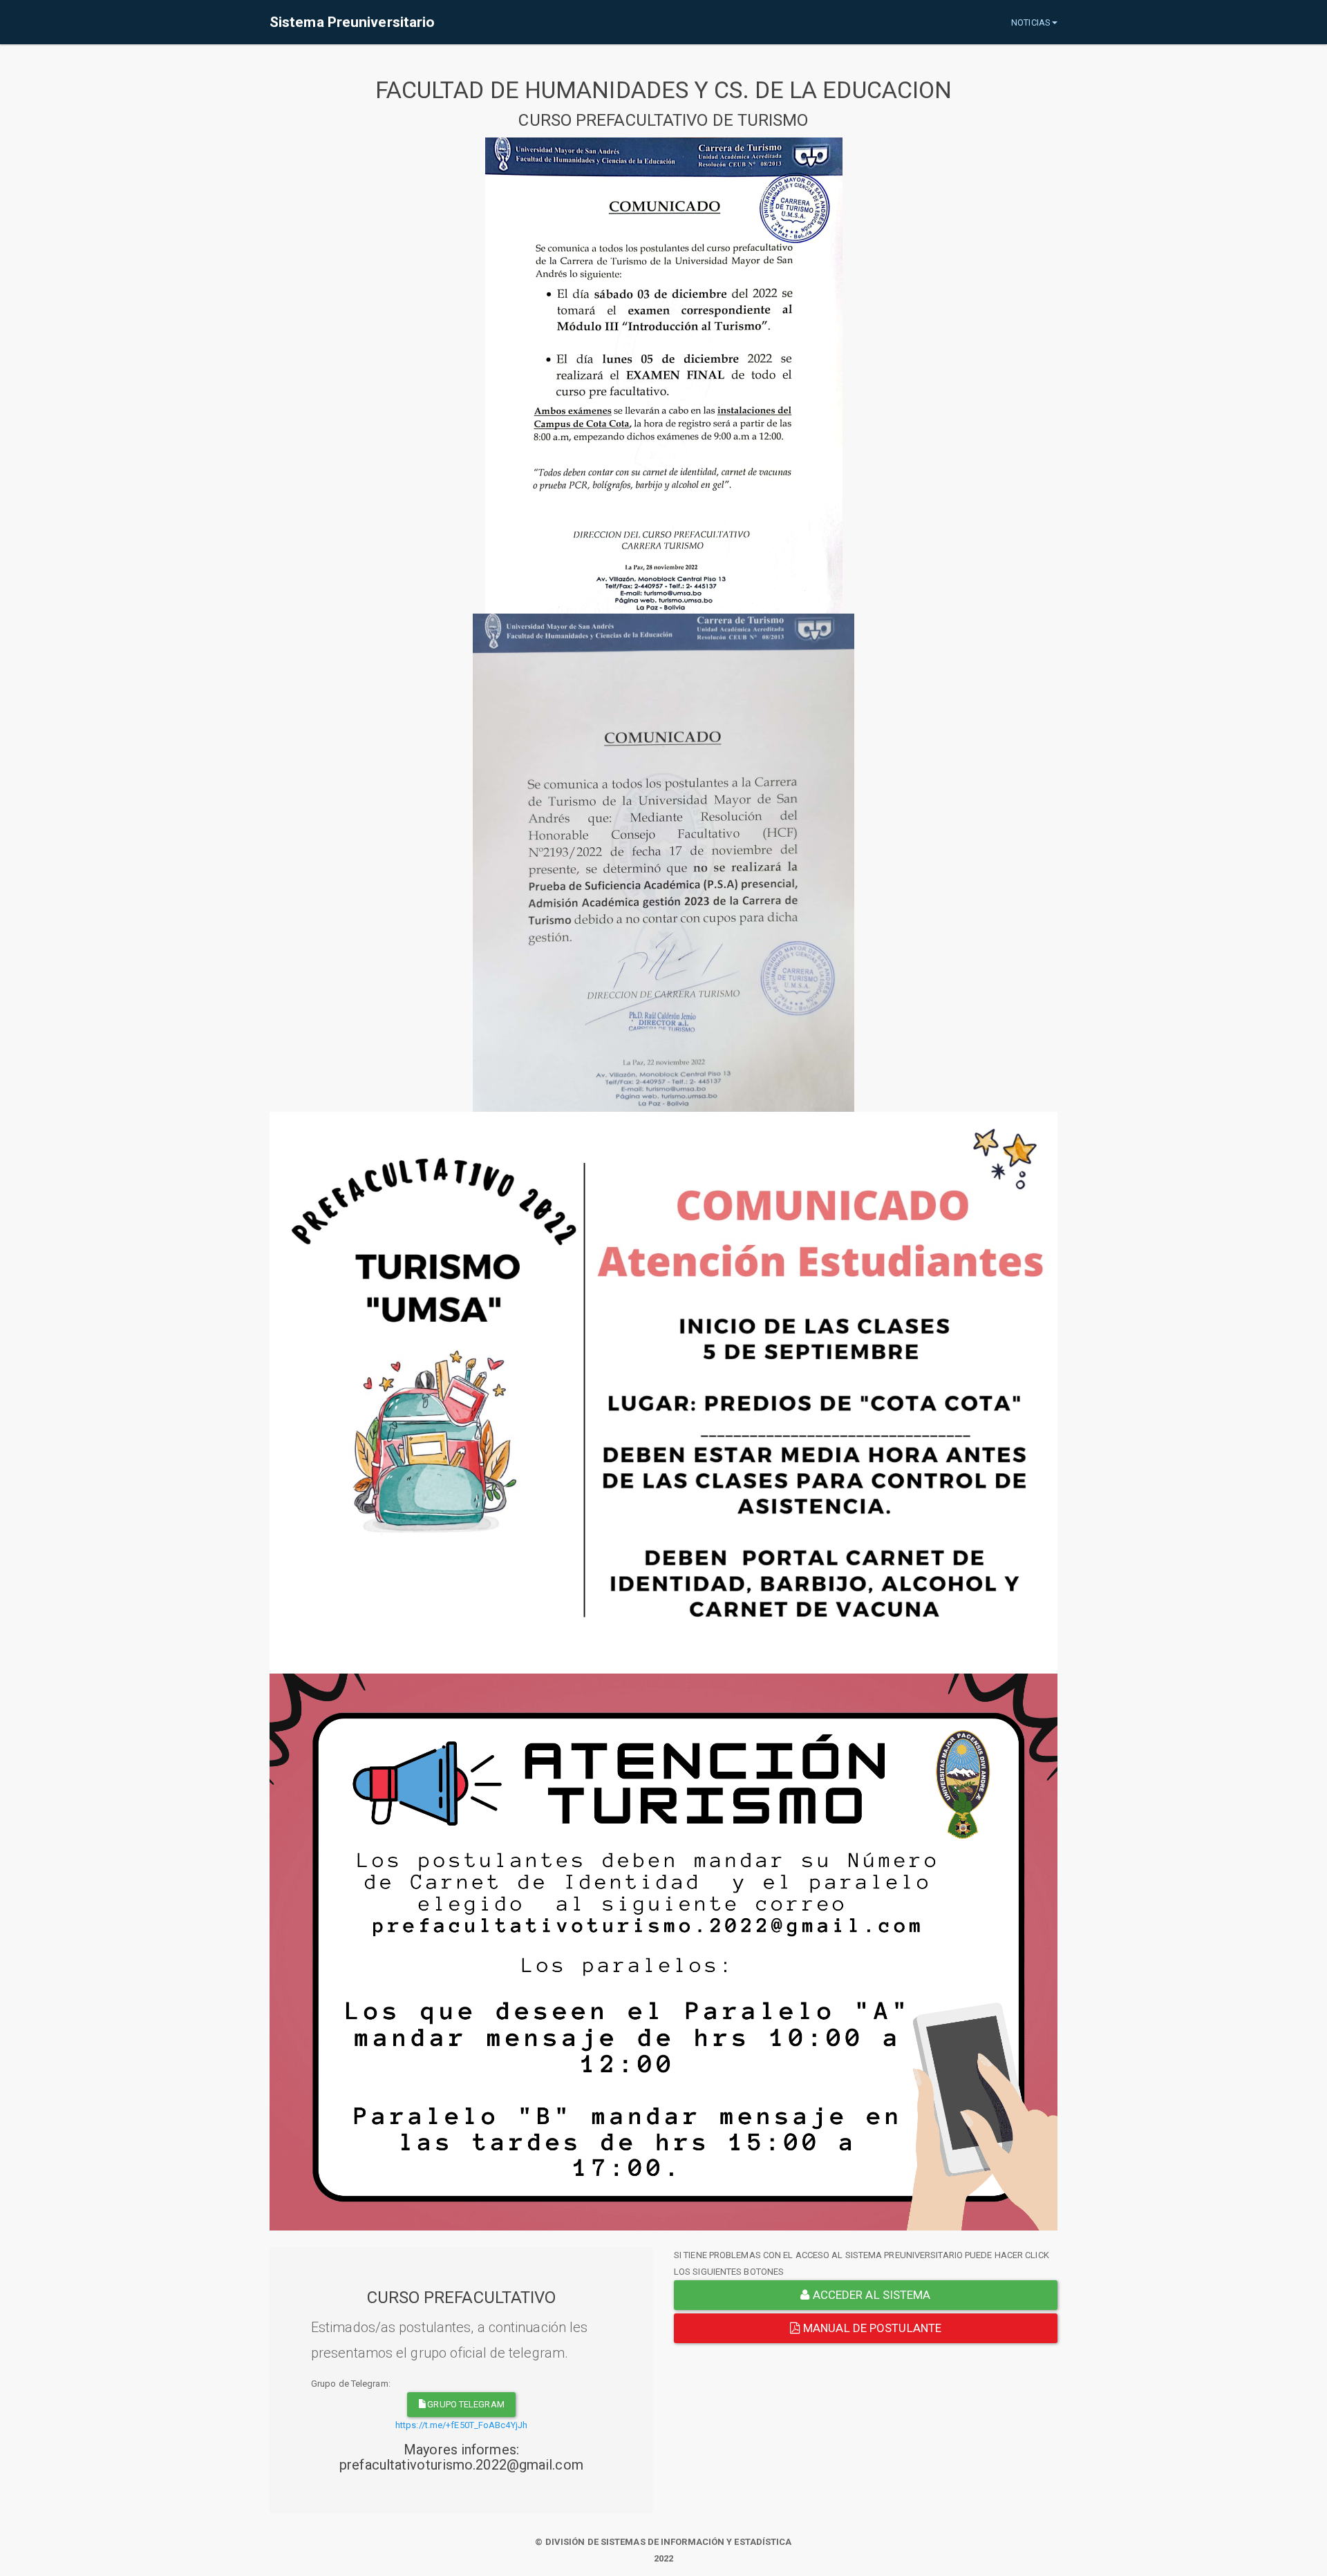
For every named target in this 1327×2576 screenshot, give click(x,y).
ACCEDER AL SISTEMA (870, 2295)
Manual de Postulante (871, 2328)
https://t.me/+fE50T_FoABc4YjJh (461, 2425)
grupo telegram (465, 2404)
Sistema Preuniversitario (352, 22)
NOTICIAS (1031, 22)
